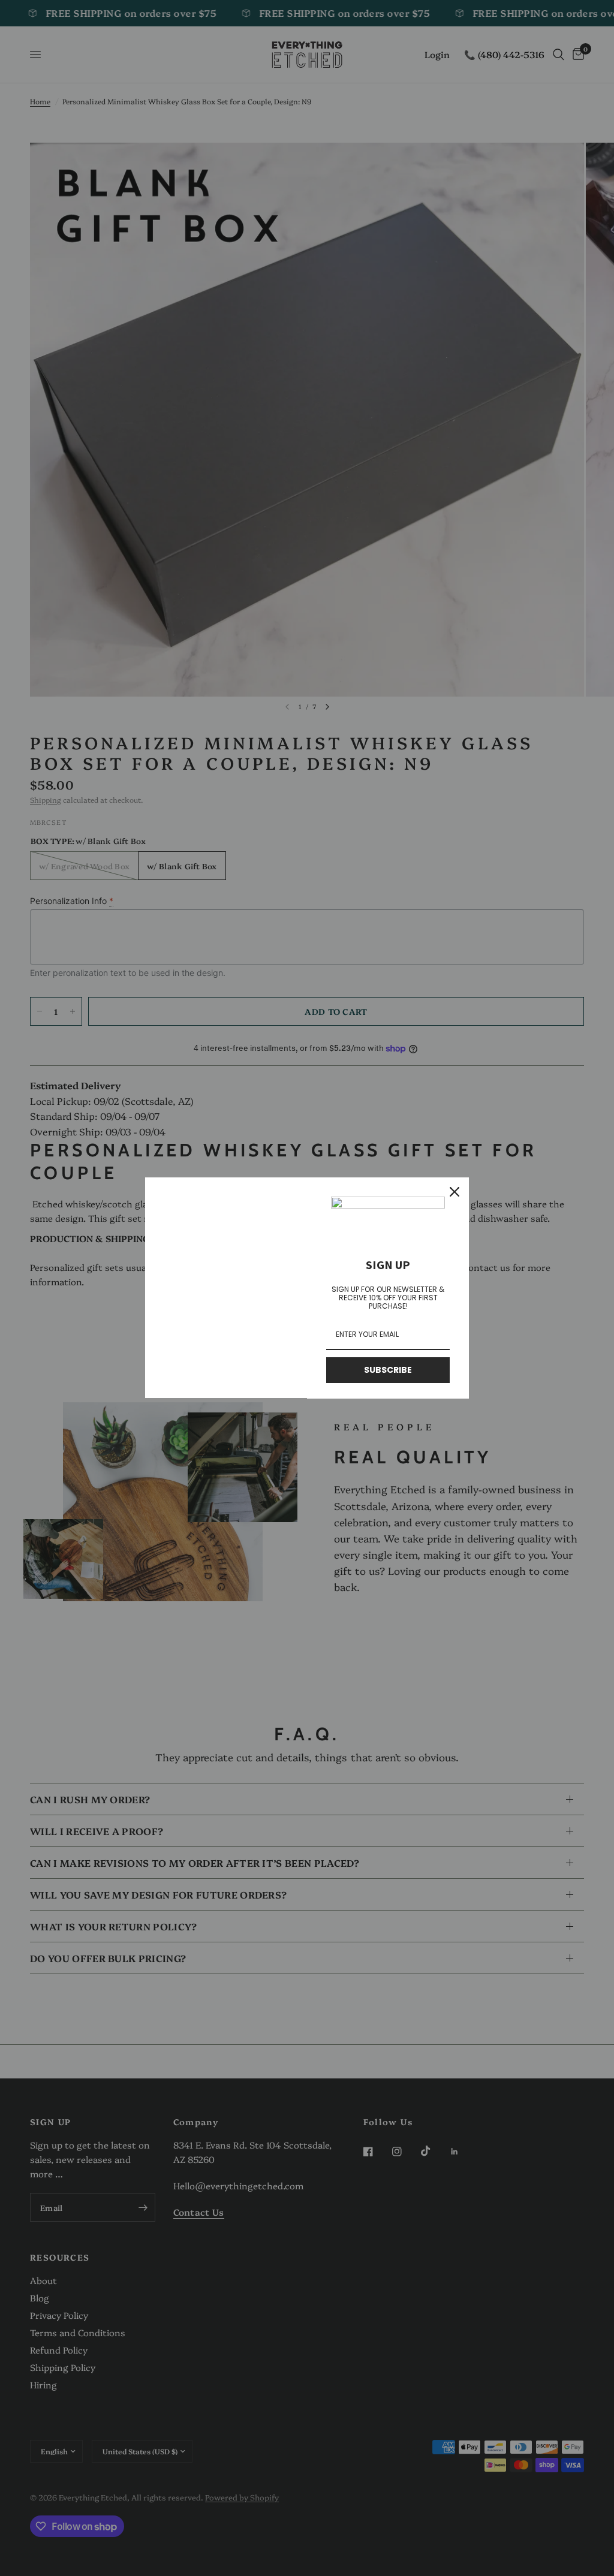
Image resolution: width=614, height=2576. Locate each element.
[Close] (455, 1192)
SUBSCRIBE (388, 1370)
